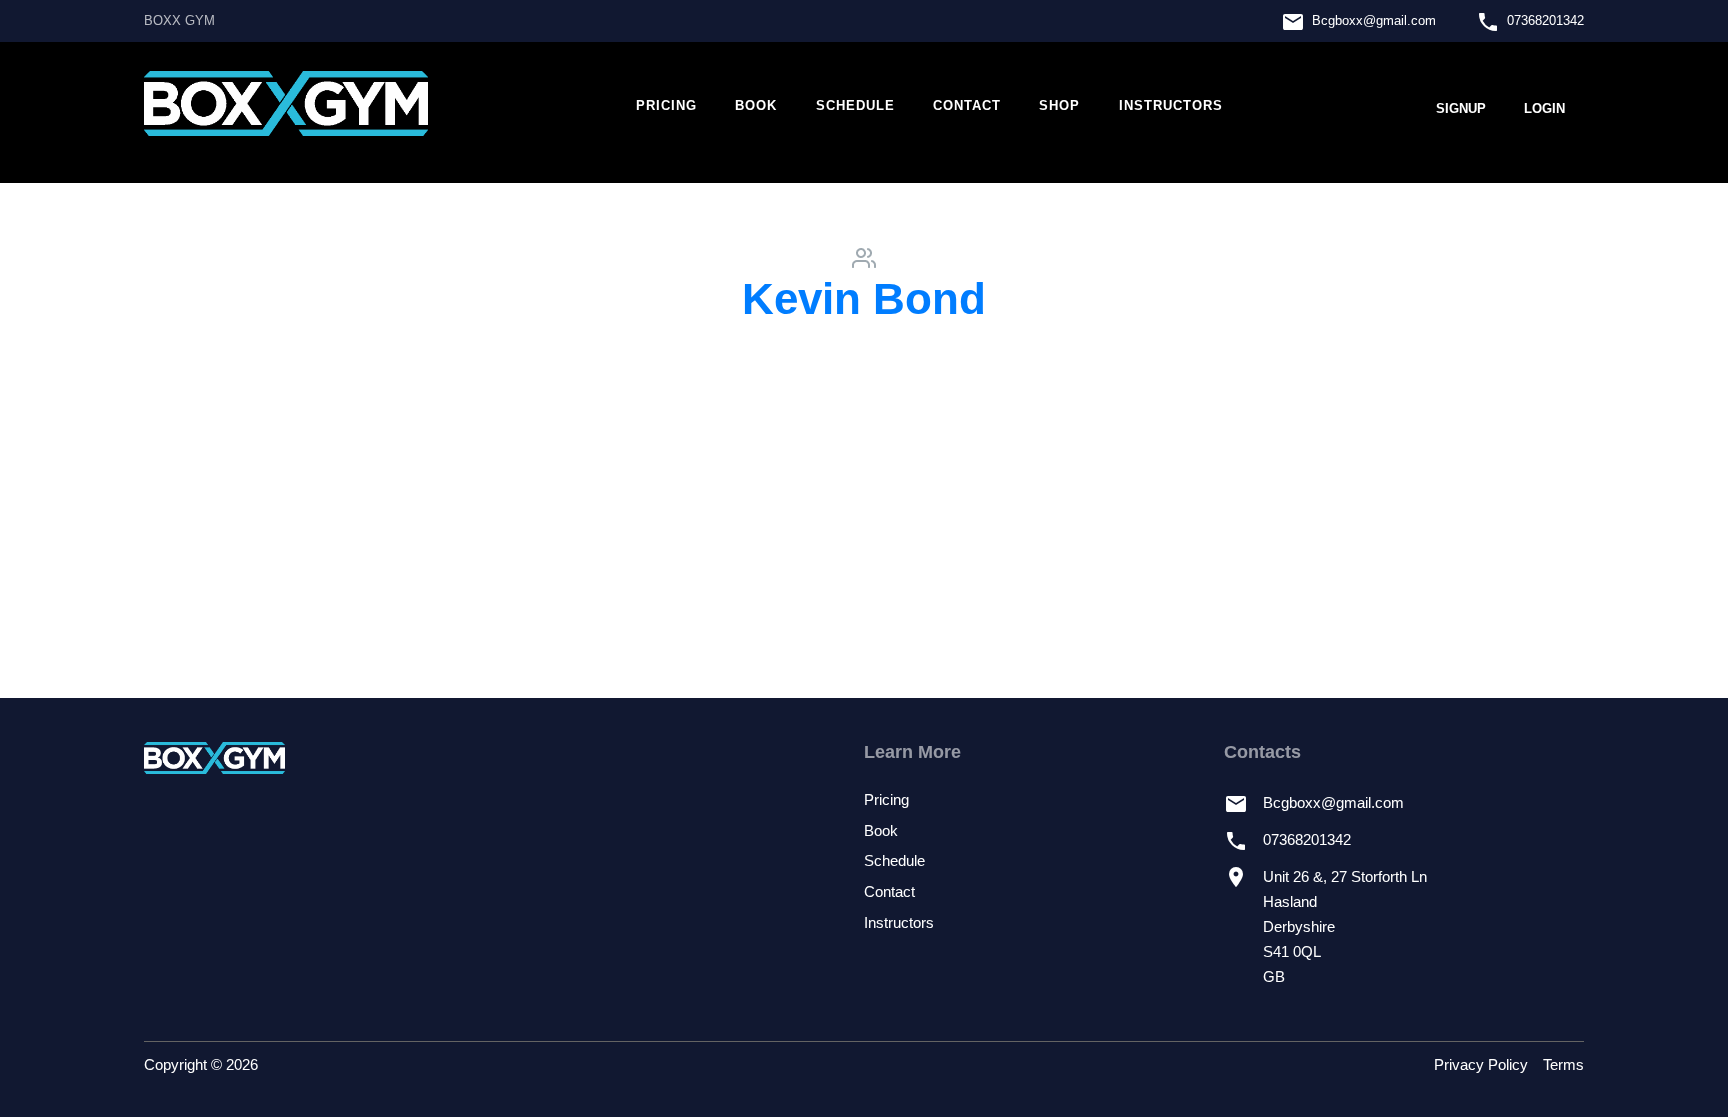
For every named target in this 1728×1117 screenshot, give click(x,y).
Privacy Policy (1481, 1065)
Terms (1563, 1065)
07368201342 (1545, 20)
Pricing (666, 105)
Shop (1059, 105)
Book (756, 105)
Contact (967, 105)
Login (1544, 108)
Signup (1461, 108)
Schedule (855, 105)
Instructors (1171, 105)
